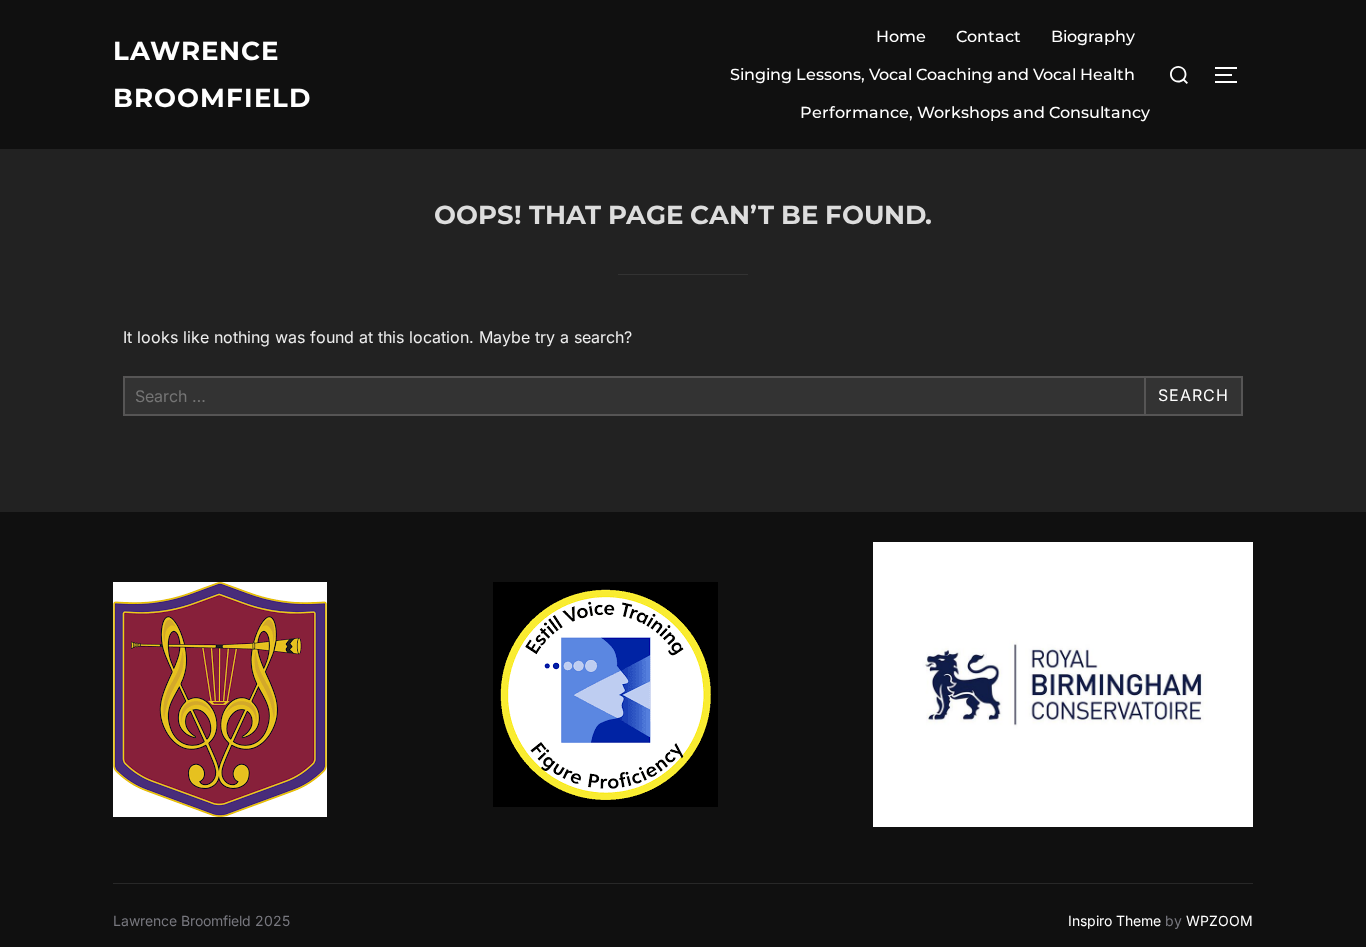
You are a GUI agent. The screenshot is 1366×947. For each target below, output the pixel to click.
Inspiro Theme (1114, 920)
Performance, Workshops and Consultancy (975, 112)
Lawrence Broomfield (212, 74)
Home (901, 36)
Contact (988, 36)
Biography (1093, 36)
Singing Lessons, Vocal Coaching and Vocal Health (932, 74)
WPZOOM (1219, 920)
